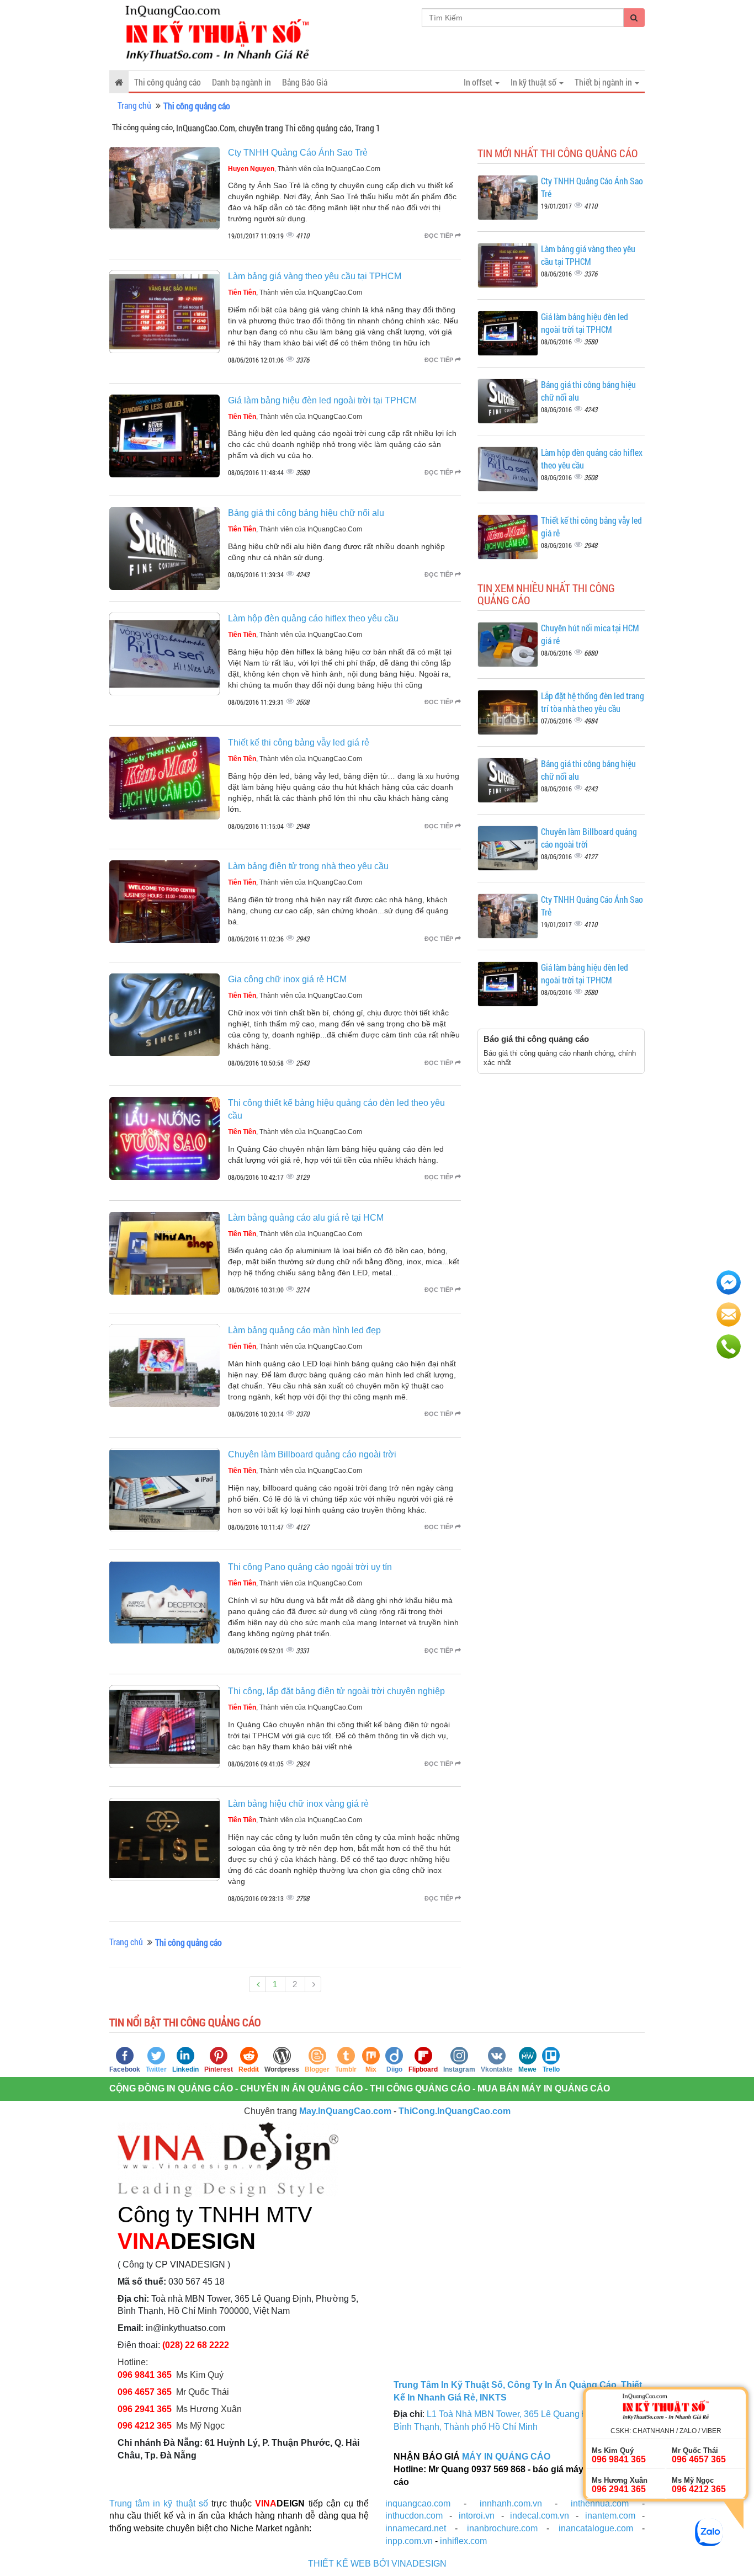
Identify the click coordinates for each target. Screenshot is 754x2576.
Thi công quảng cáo (168, 82)
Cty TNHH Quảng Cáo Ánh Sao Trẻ (298, 153)
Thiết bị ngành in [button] (604, 82)
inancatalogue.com (596, 2528)
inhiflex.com (463, 2541)
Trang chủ (134, 105)
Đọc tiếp (440, 236)
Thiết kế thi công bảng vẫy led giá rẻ (299, 743)
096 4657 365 (146, 2392)
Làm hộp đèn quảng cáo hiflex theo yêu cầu (313, 618)
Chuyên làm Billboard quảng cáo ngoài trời (312, 1454)
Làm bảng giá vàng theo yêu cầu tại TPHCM (315, 276)
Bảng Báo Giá (305, 82)
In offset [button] (479, 82)
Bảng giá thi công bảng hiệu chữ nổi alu (306, 513)
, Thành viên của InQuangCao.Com (304, 169)
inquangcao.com (418, 2503)
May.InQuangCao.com (345, 2111)
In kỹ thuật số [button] (534, 82)
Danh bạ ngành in (241, 82)
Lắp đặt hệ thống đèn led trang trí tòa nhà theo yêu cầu (593, 702)
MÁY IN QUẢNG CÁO (506, 2457)
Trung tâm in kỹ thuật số (159, 2503)
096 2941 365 (145, 2409)
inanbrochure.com (502, 2528)
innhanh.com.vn (511, 2503)
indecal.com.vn (540, 2516)
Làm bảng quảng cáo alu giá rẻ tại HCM (306, 1218)
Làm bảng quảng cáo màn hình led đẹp (304, 1330)
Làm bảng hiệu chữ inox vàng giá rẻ (298, 1804)
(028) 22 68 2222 (196, 2345)
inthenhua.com (600, 2503)
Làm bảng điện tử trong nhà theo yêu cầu (308, 866)
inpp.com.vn (409, 2541)
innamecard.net (416, 2528)
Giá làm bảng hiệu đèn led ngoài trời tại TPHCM (322, 400)
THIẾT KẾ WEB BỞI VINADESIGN (377, 2564)
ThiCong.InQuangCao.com (455, 2111)
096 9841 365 (145, 2375)
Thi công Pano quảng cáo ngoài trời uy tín (310, 1567)
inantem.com (610, 2516)
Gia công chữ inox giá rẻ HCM (287, 979)
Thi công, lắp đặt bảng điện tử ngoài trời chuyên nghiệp (336, 1691)
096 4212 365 (145, 2426)
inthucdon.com (414, 2516)
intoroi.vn (477, 2516)
